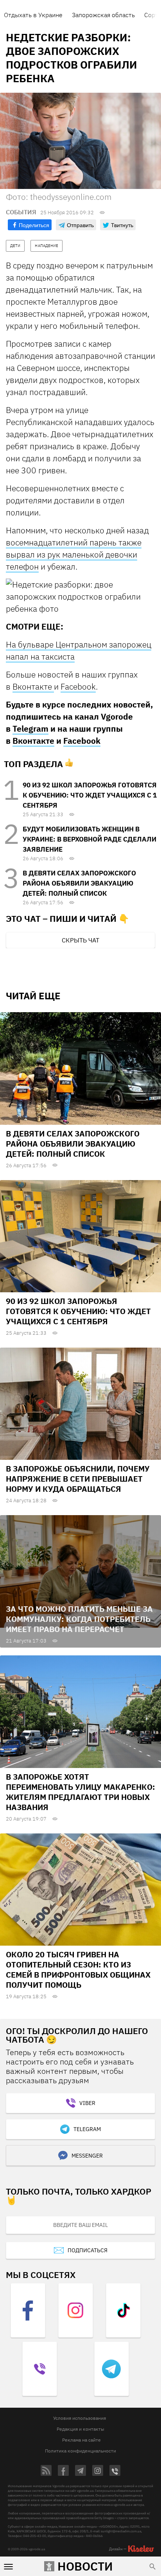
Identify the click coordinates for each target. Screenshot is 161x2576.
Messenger (87, 2156)
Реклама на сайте (81, 2440)
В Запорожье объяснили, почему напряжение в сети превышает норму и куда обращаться (78, 1479)
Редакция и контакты (80, 2429)
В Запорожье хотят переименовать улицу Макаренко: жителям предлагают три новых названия (80, 1792)
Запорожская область (103, 15)
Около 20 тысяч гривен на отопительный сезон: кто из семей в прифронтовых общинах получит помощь (78, 1970)
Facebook (78, 686)
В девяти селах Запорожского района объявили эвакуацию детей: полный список (79, 883)
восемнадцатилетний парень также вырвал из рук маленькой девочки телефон (74, 554)
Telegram (30, 729)
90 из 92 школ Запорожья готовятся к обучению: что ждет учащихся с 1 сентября (90, 795)
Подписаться (88, 2250)
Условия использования (80, 2418)
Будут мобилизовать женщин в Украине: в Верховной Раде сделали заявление (89, 839)
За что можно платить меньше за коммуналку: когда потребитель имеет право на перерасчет (79, 1619)
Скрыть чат (80, 940)
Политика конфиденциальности (80, 2451)
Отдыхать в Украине (33, 15)
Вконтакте (33, 686)
